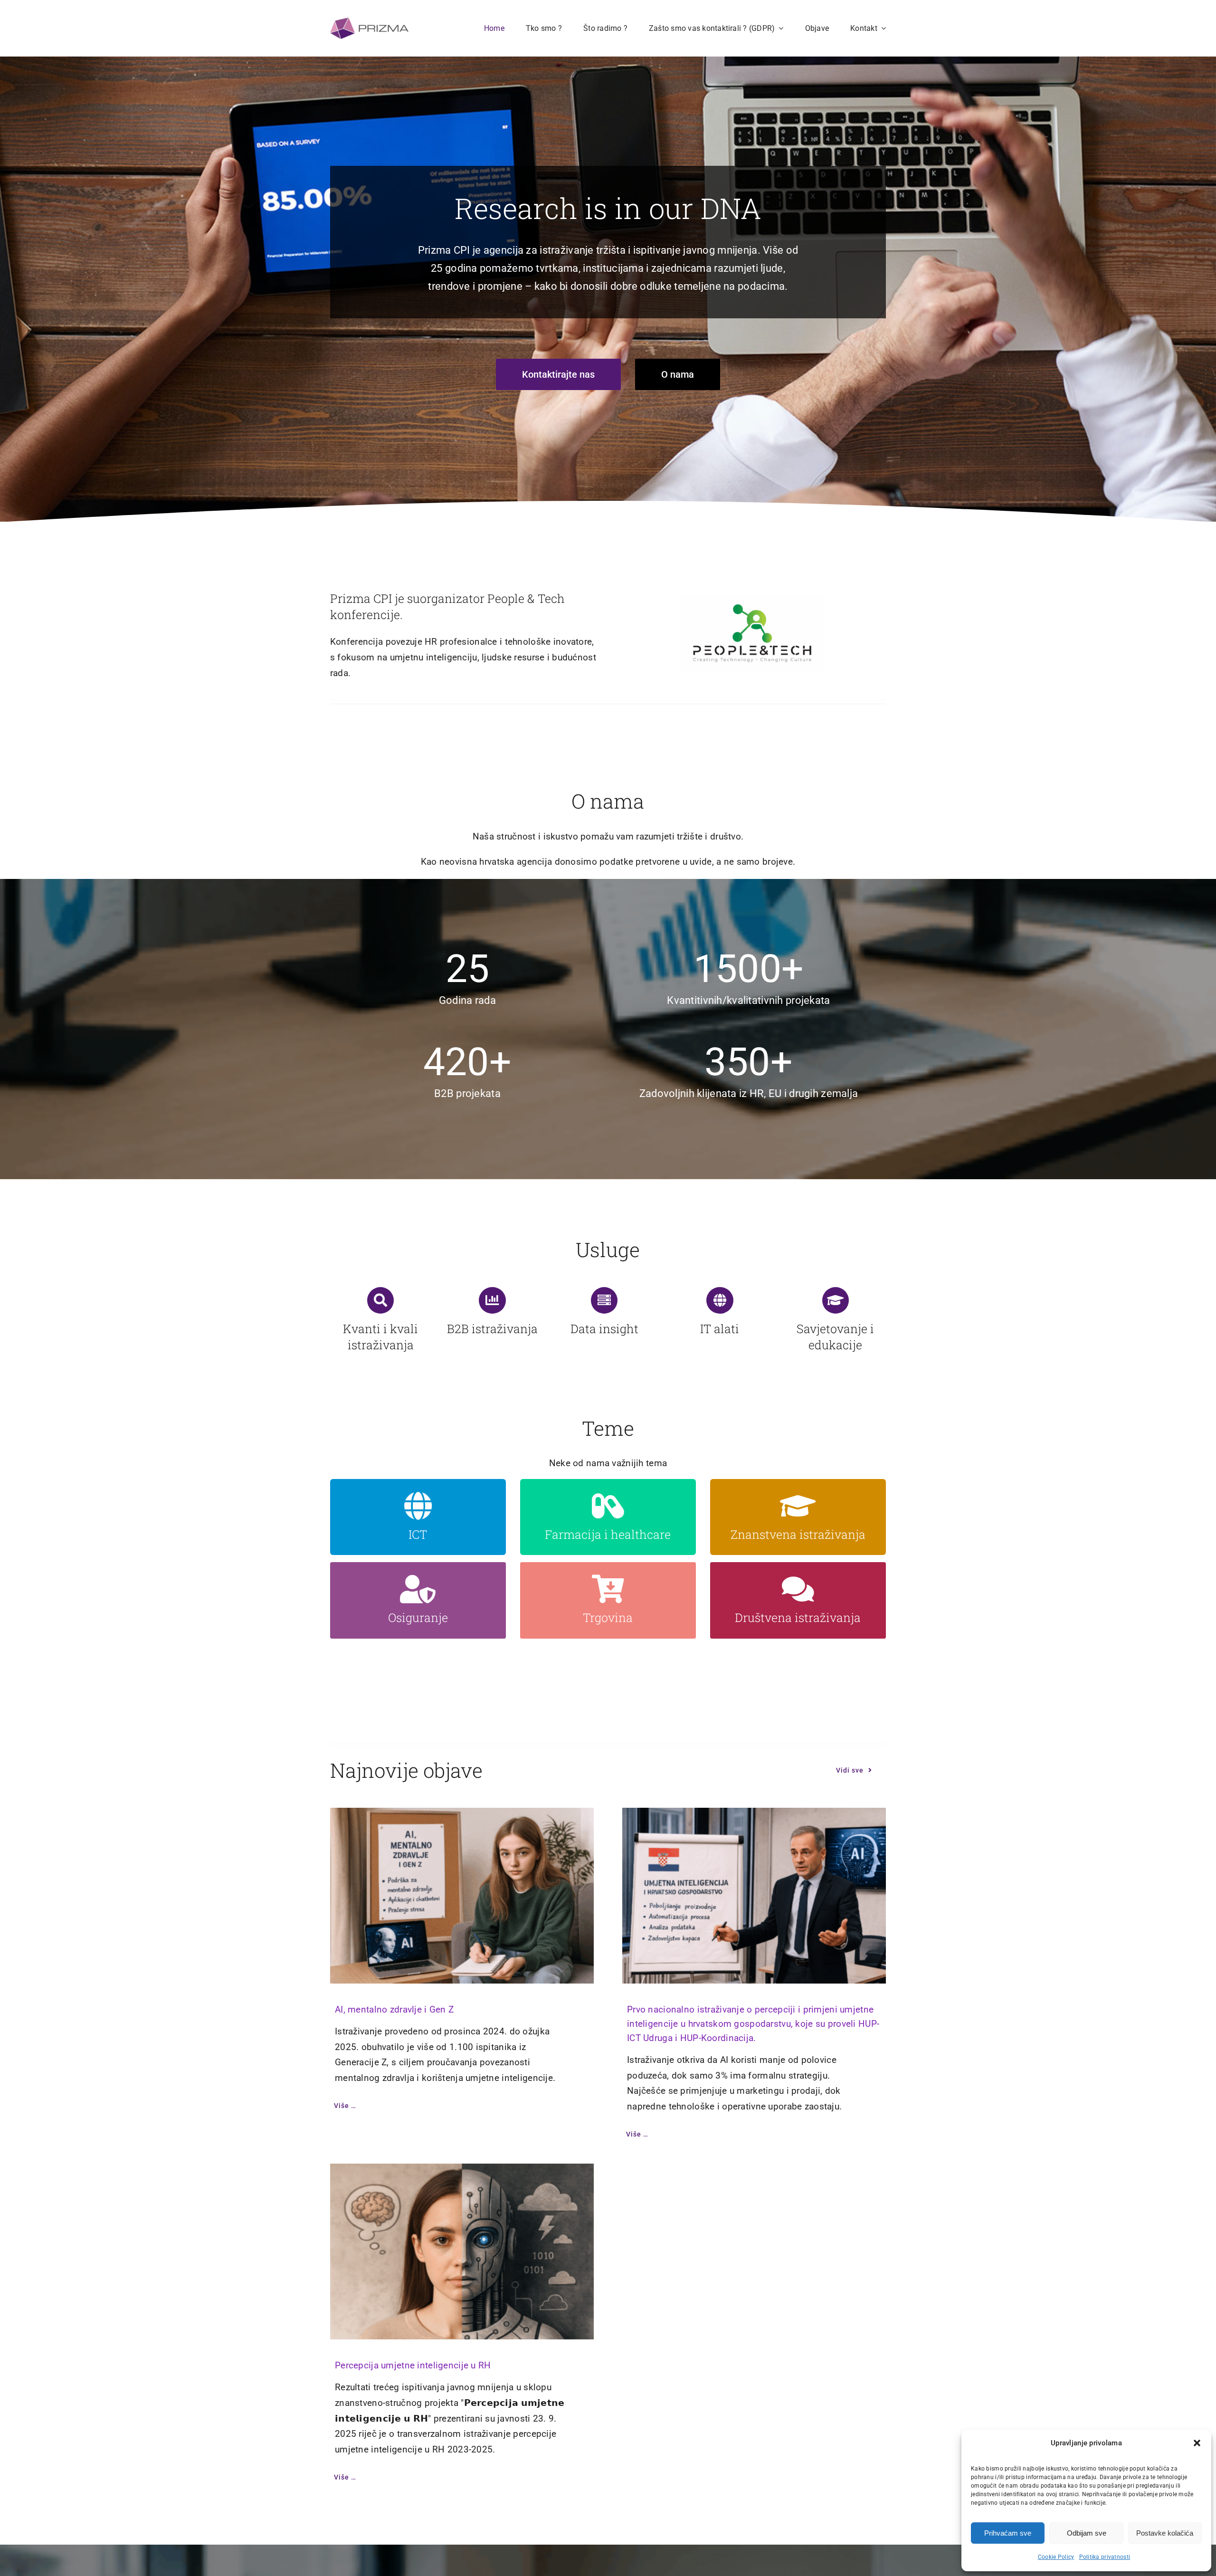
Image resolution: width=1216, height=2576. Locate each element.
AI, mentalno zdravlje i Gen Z (394, 2009)
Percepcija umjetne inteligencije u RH (413, 2365)
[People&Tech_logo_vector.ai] (752, 600)
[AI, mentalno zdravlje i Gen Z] (462, 1896)
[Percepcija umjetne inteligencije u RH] (462, 2252)
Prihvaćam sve (1008, 2533)
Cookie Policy (1056, 2557)
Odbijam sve (1087, 2533)
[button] (1197, 2443)
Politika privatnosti (1105, 2557)
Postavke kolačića (1165, 2533)
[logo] (369, 22)
